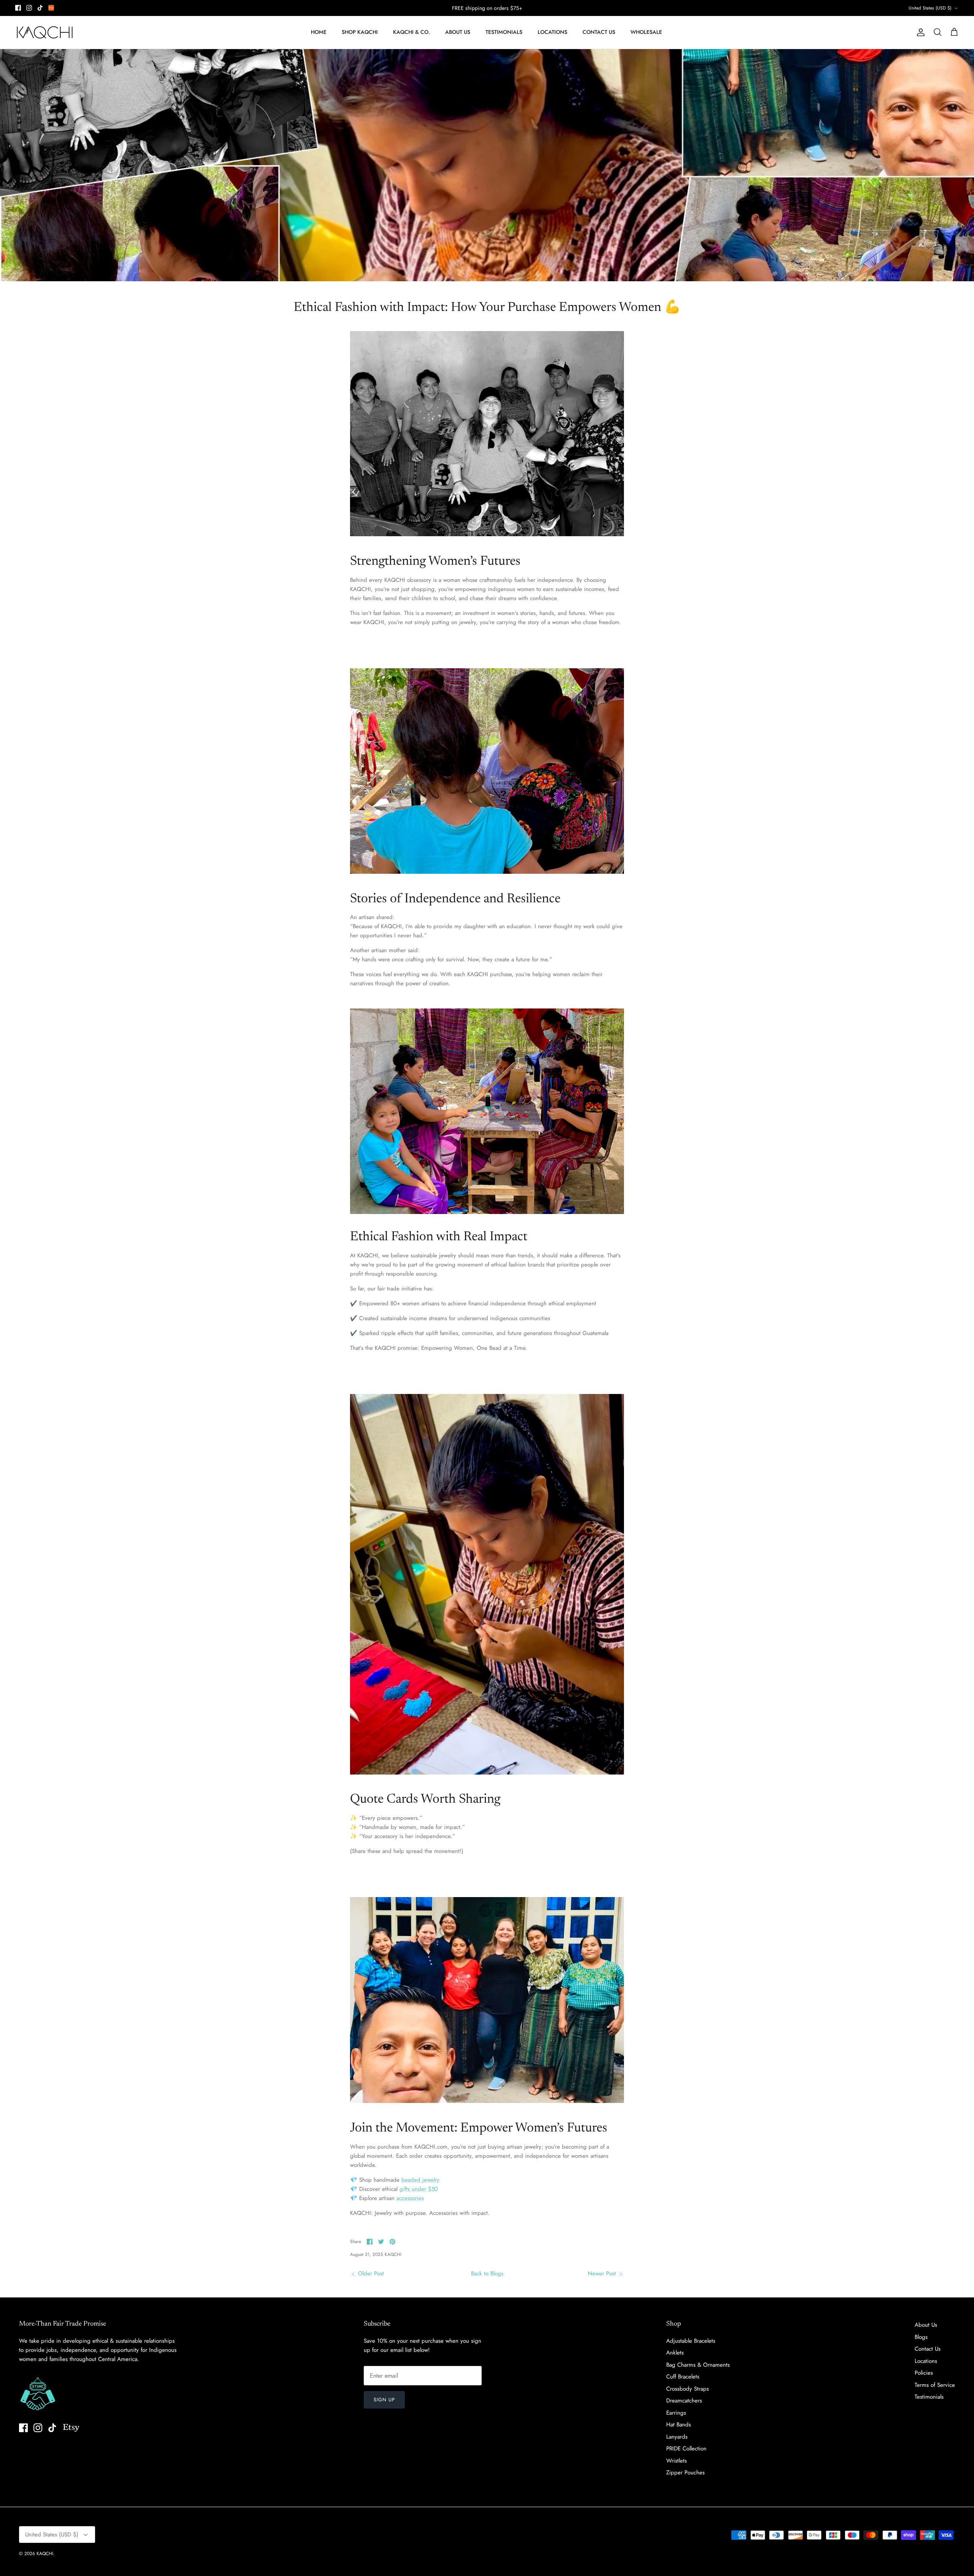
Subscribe (487, 1306)
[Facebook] (467, 1329)
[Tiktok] (489, 1329)
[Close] (561, 1223)
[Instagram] (478, 1329)
